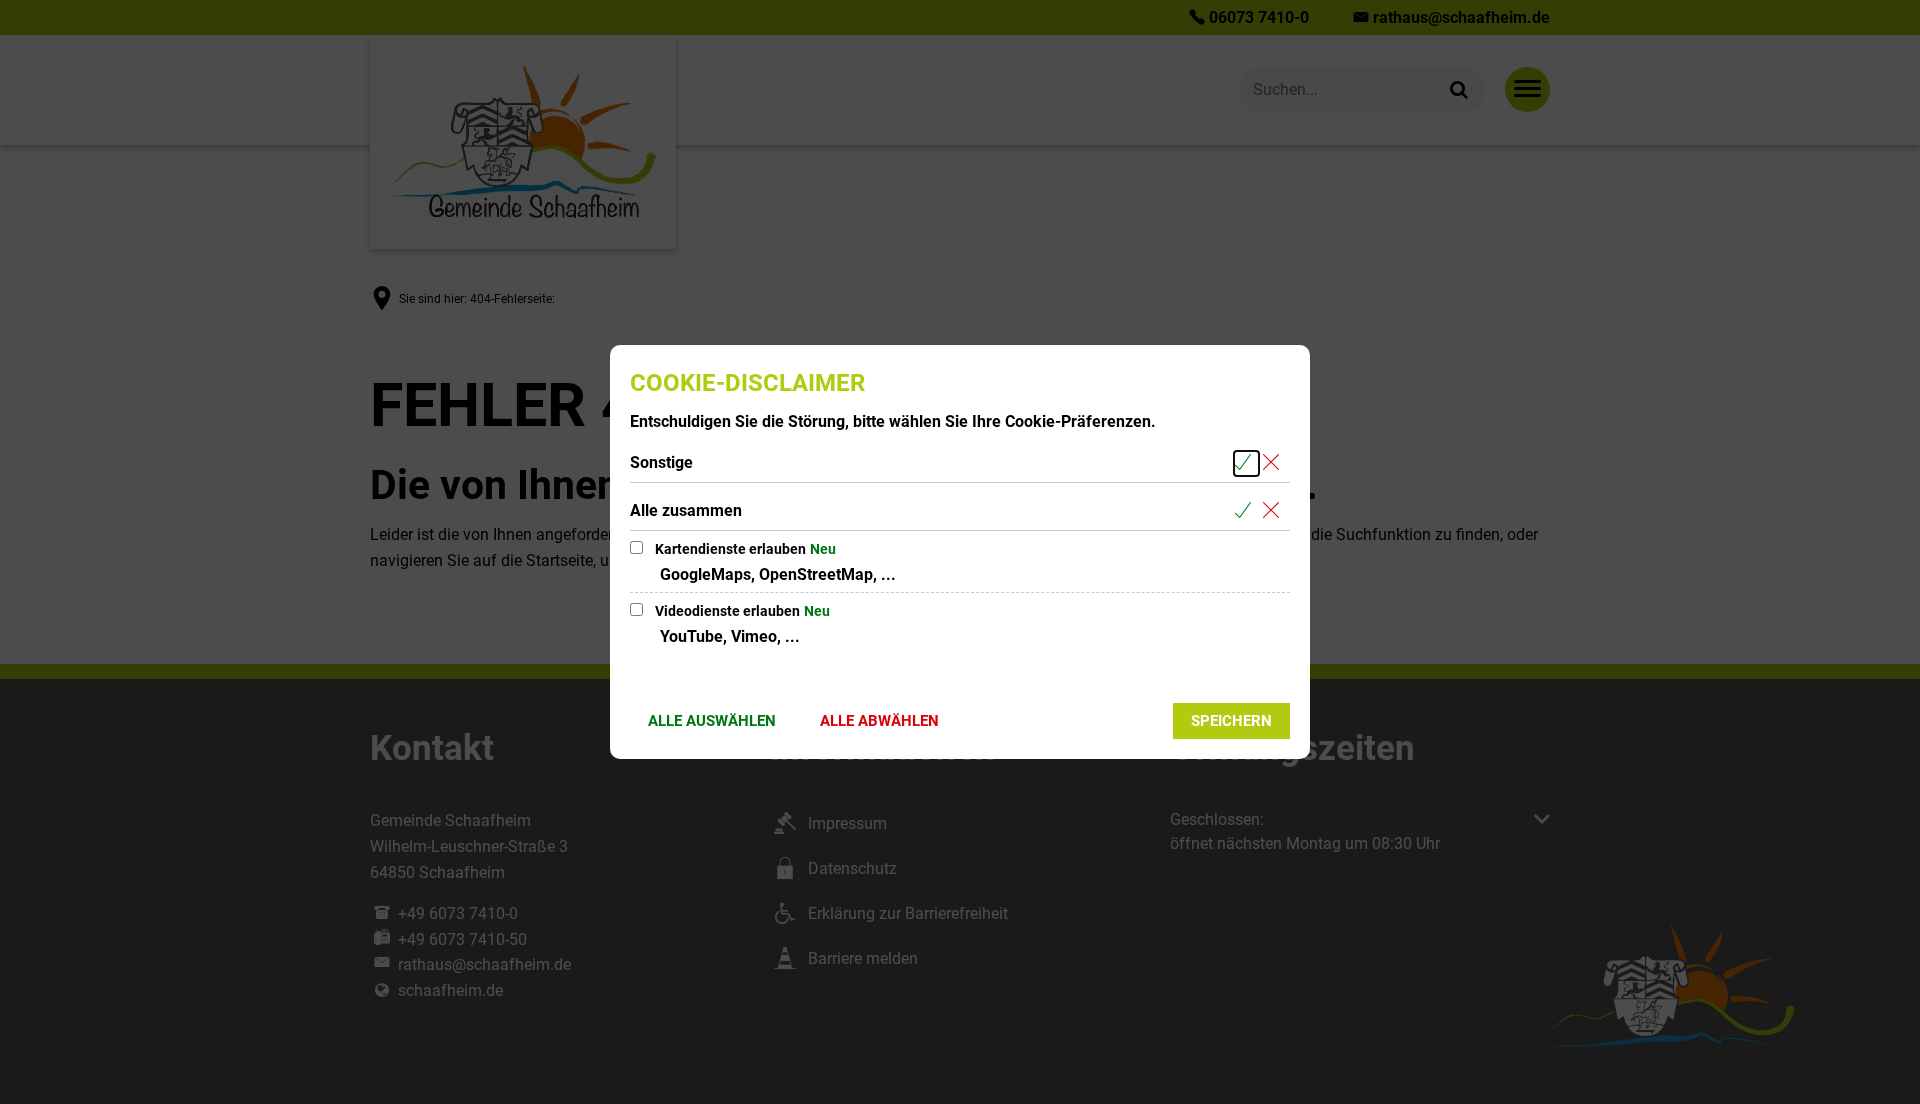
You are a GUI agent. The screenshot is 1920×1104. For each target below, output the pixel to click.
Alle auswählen (712, 721)
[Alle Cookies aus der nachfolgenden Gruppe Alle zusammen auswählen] (1246, 511)
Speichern (1231, 721)
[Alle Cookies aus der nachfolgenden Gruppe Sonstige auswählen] (1246, 463)
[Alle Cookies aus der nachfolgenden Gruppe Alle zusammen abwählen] (1274, 511)
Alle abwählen (879, 721)
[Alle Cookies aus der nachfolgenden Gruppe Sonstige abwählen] (1274, 463)
